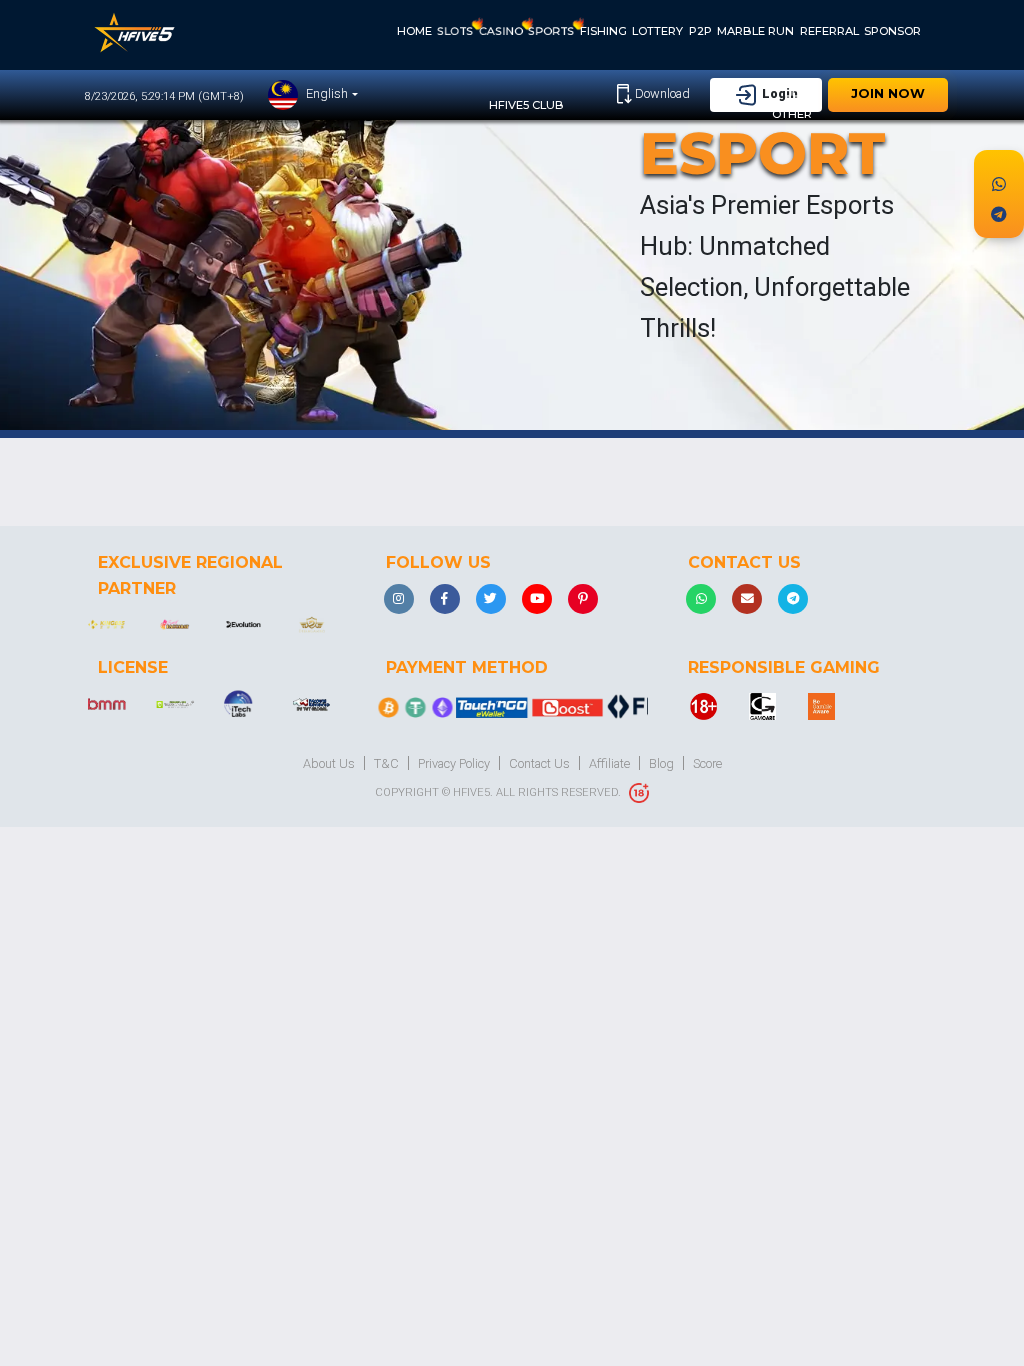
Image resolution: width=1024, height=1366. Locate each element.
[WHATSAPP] (701, 599)
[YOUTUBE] (537, 599)
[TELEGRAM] (793, 599)
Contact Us (744, 562)
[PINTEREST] (583, 599)
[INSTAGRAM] (399, 599)
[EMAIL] (747, 599)
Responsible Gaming (784, 667)
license (133, 667)
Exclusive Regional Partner (190, 575)
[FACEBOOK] (445, 599)
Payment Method (467, 667)
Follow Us (438, 562)
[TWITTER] (491, 599)
